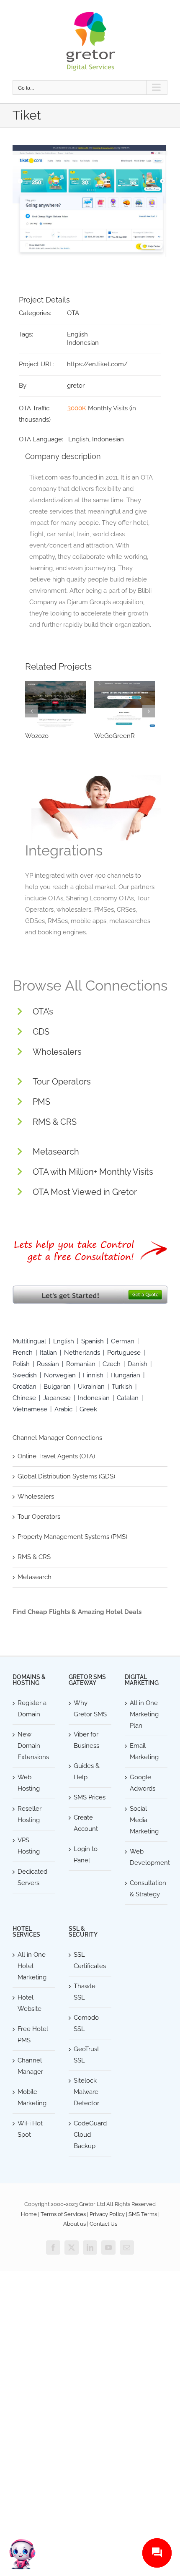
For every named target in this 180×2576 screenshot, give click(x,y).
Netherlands (82, 1353)
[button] (31, 711)
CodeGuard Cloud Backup (90, 2135)
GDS (41, 1032)
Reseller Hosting (30, 1814)
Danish (138, 1364)
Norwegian (60, 1375)
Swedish (25, 1375)
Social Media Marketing (144, 1820)
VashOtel (107, 736)
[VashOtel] (125, 704)
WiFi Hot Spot (30, 2129)
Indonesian (83, 343)
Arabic (63, 1409)
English (77, 334)
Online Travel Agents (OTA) (56, 1456)
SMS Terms (143, 2214)
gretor (76, 386)
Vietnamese (30, 1409)
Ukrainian (91, 1387)
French (23, 1353)
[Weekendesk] (56, 704)
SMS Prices (90, 1797)
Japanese (57, 1398)
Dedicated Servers (32, 1877)
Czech (112, 1364)
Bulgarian (57, 1387)
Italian (48, 1353)
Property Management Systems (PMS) (72, 1537)
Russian (48, 1364)
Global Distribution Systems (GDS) (66, 1476)
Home (29, 2214)
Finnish (93, 1375)
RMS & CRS (55, 1122)
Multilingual (29, 1341)
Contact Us (103, 2224)
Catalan (128, 1398)
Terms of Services (63, 2214)
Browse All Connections (90, 986)
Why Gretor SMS (90, 1709)
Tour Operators (62, 1082)
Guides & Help (87, 1772)
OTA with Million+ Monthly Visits (93, 1172)
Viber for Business (86, 1740)
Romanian (81, 1364)
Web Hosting (29, 1783)
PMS (41, 1102)
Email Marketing (144, 1751)
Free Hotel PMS (33, 2035)
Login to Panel (86, 1855)
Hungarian (125, 1375)
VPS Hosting (29, 1846)
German (123, 1341)
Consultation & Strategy (147, 1889)
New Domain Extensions (33, 1746)
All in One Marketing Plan (144, 1714)
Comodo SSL (86, 2023)
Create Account (86, 1823)
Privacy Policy (107, 2214)
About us (75, 2224)
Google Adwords (143, 1783)
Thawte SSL (85, 1992)
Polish (21, 1364)
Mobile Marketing (32, 2098)
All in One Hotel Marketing (32, 1966)
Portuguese (124, 1353)
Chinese (24, 1398)
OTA (73, 313)
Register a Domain (32, 1709)
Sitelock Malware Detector (86, 2092)
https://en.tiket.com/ (97, 364)
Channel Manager (30, 2066)
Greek (88, 1409)
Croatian (24, 1387)
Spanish (93, 1341)
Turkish (122, 1387)
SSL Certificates (90, 1960)
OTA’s (43, 1012)
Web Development (147, 1857)
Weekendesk (44, 736)
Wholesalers (57, 1052)
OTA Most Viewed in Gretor (85, 1192)
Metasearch (56, 1152)
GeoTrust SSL (86, 2055)
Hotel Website (30, 2003)
